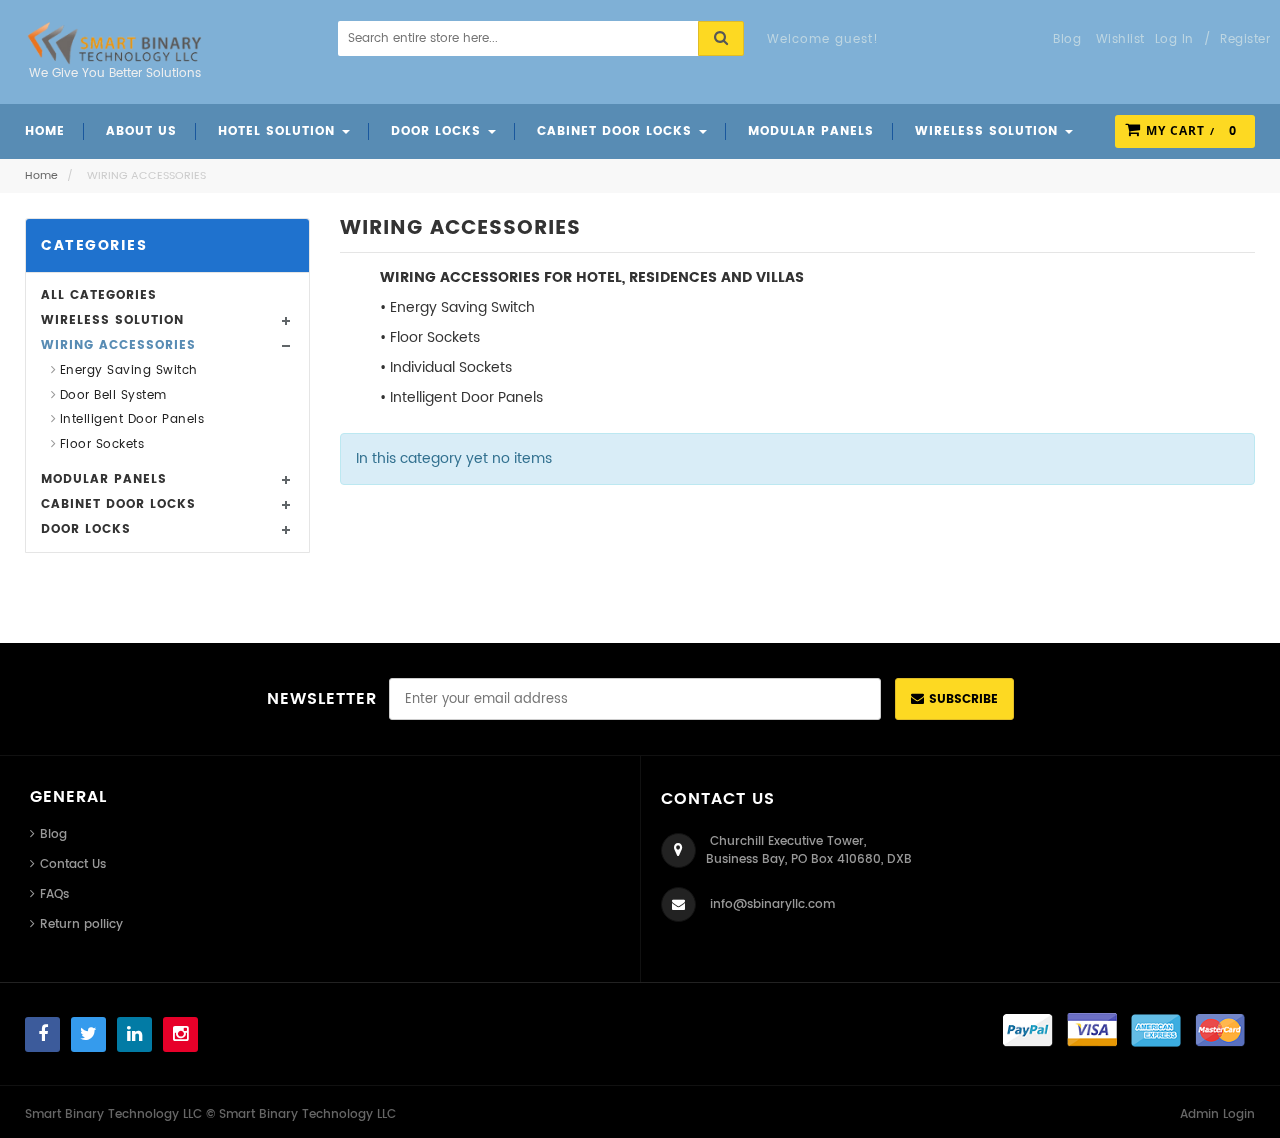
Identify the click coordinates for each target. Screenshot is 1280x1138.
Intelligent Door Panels (132, 419)
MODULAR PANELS (104, 479)
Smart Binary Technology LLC (307, 1114)
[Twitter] (88, 1034)
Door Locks (86, 529)
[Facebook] (42, 1034)
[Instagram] (180, 1034)
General (68, 797)
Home (41, 176)
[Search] (721, 38)
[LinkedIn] (134, 1034)
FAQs (54, 894)
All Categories (99, 295)
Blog (53, 834)
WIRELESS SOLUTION (112, 320)
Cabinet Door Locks (118, 504)
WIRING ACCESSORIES (118, 345)
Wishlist (1120, 39)
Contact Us (73, 864)
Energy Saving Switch (129, 370)
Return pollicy (81, 924)
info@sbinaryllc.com (772, 904)
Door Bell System (113, 395)
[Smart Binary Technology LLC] (115, 43)
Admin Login (1217, 1114)
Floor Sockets (102, 444)
